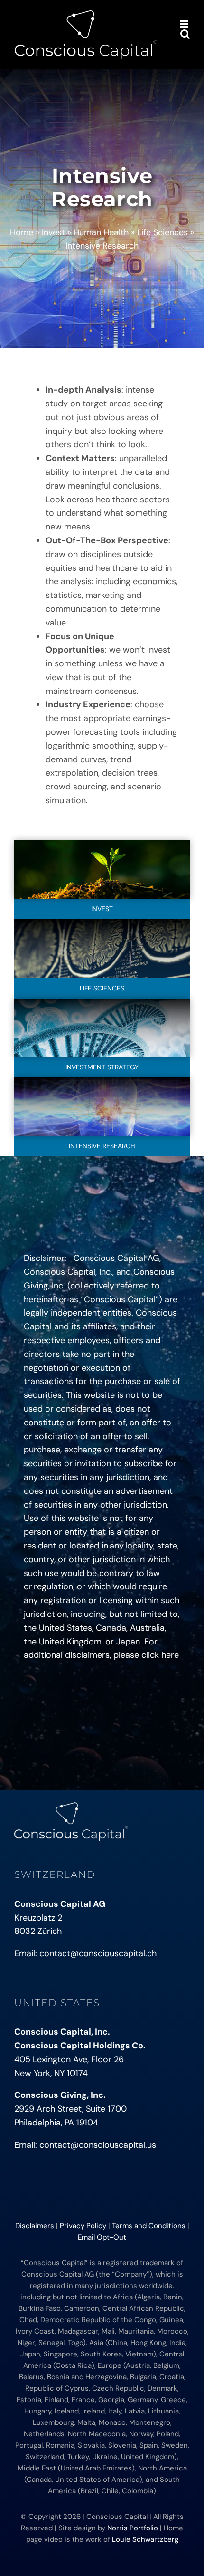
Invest (53, 232)
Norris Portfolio (133, 2528)
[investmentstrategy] (102, 1003)
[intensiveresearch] (102, 1082)
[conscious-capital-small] (71, 1807)
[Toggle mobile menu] (185, 24)
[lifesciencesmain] (102, 923)
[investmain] (102, 845)
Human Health (101, 232)
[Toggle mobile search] (185, 34)
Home (22, 232)
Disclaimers (35, 2226)
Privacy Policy (83, 2226)
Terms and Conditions (149, 2226)
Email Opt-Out (102, 2237)
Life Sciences (162, 232)
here (170, 1655)
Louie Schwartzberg (145, 2539)
